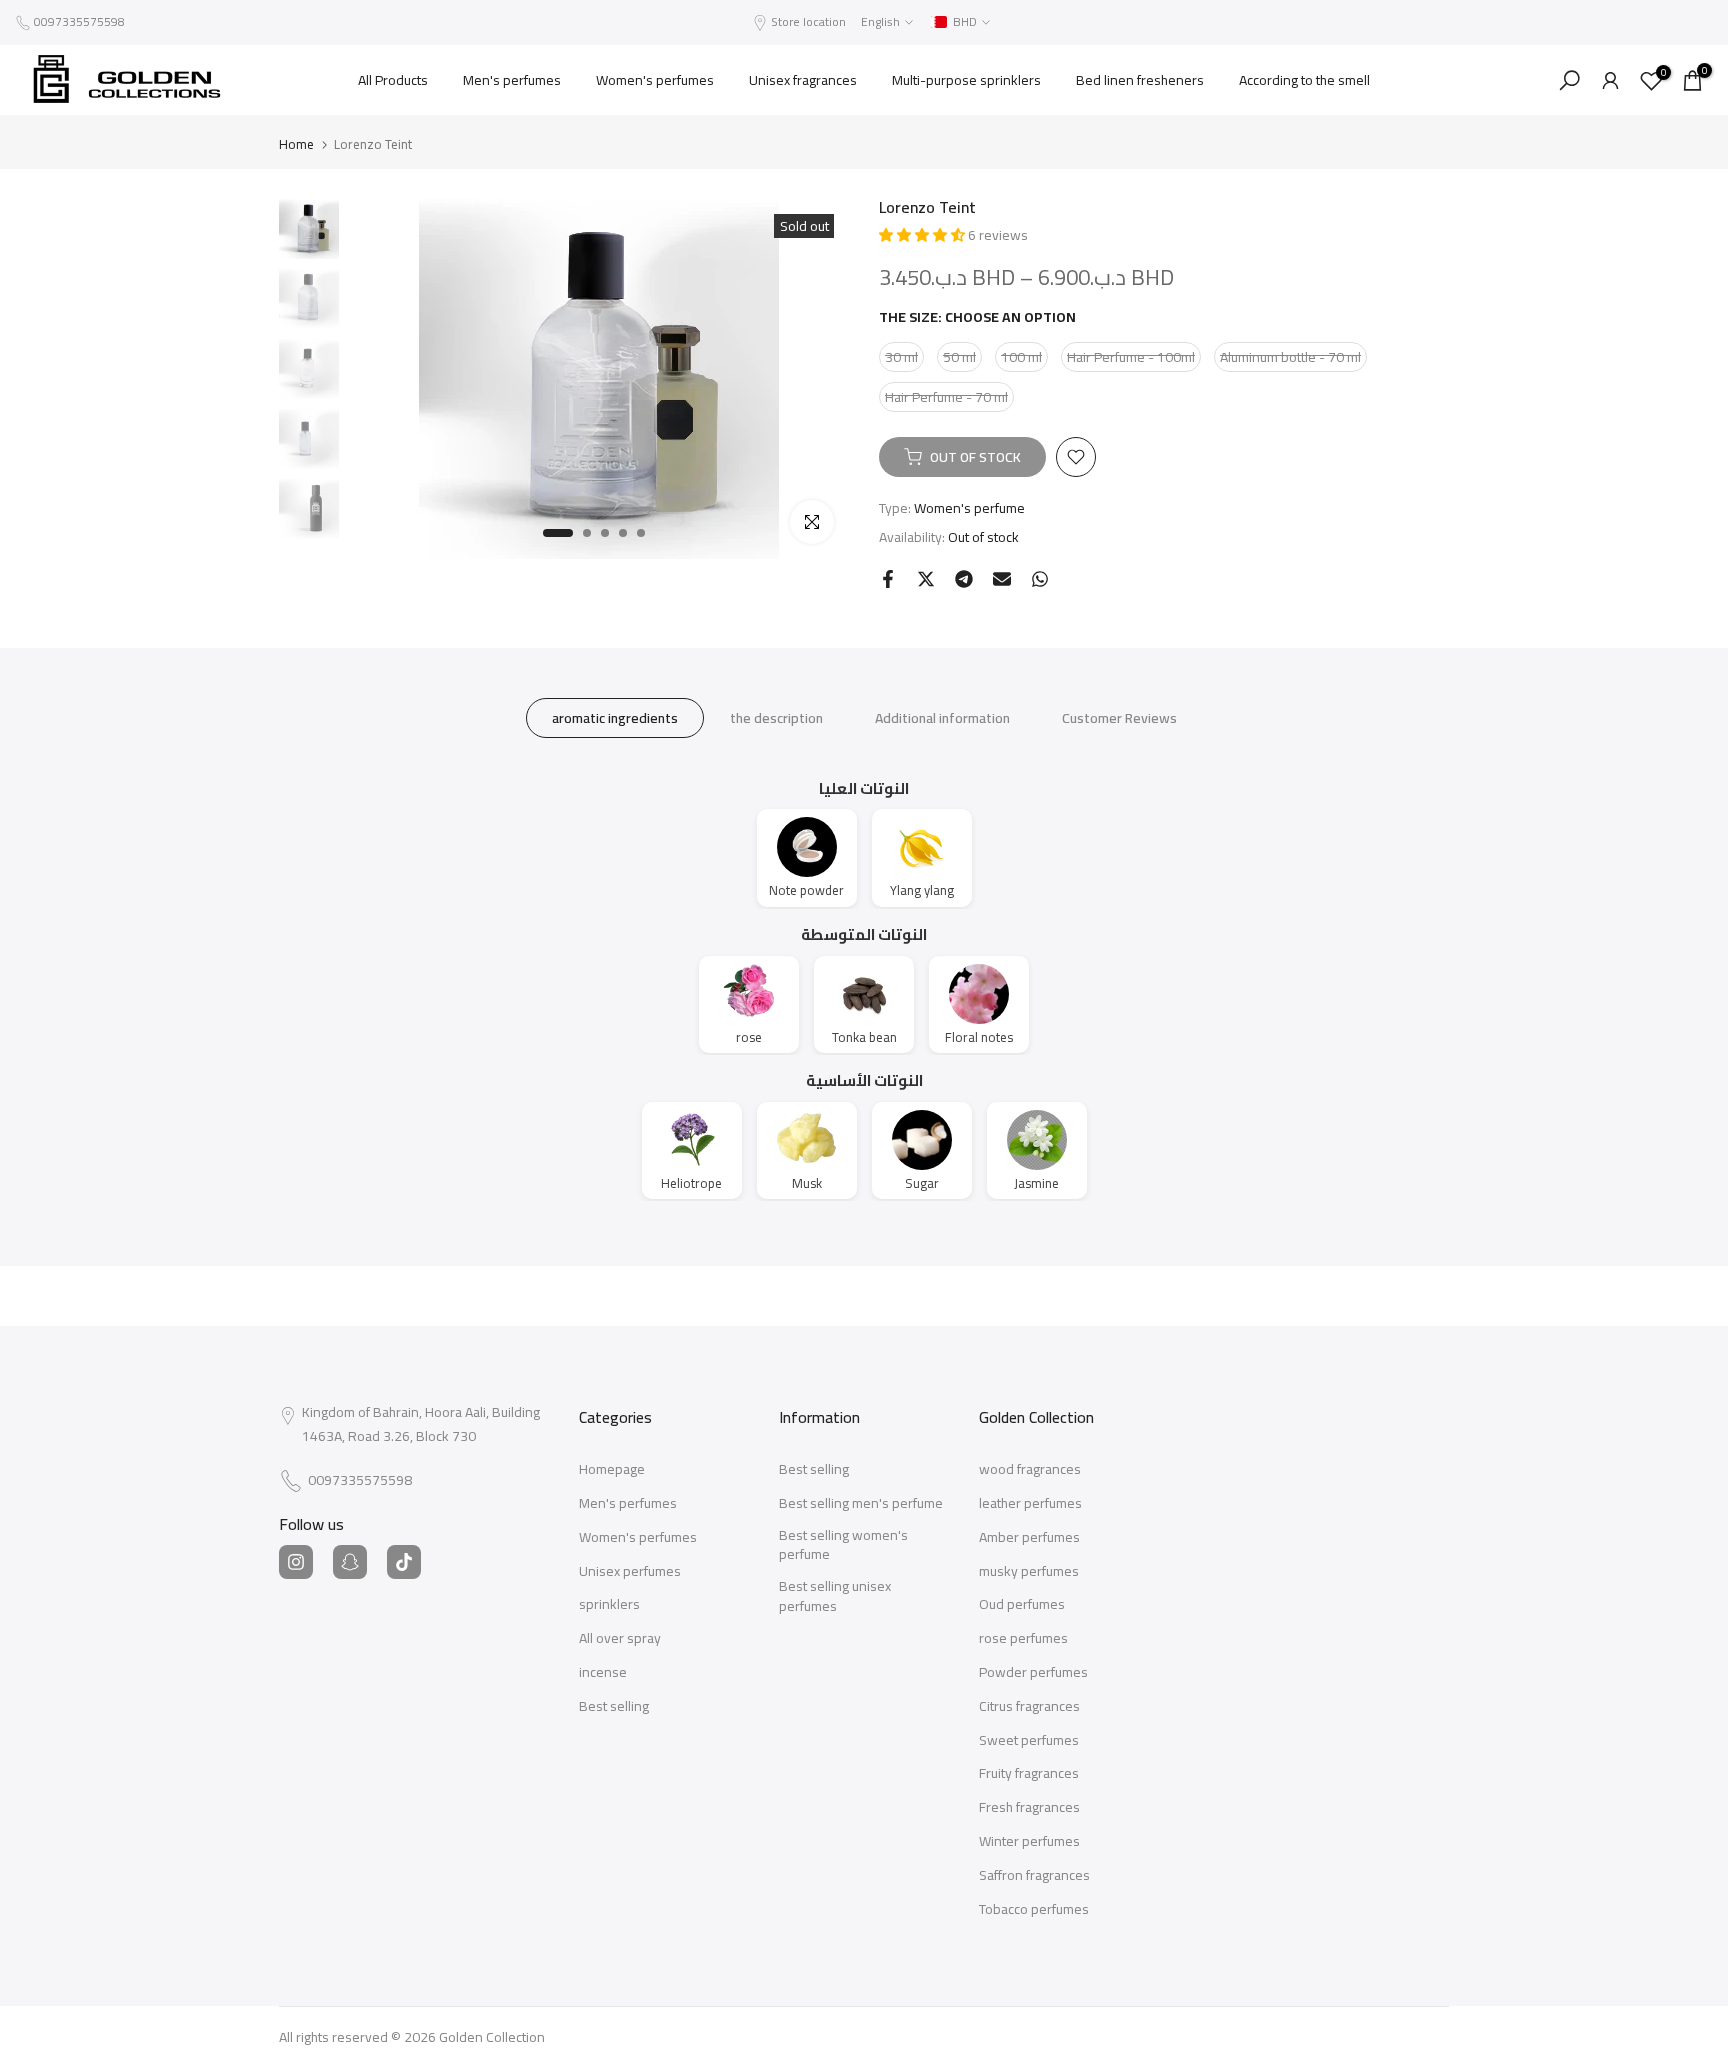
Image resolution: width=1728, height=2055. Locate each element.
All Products (393, 80)
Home (296, 144)
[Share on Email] (1002, 579)
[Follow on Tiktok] (404, 1562)
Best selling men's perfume (861, 1504)
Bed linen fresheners (1140, 80)
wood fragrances (1030, 1470)
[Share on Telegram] (964, 579)
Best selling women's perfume (843, 1545)
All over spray (620, 1639)
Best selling (614, 1707)
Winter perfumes (1029, 1842)
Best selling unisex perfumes (835, 1596)
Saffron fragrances (1034, 1876)
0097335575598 (79, 21)
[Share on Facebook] (888, 579)
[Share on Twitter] (926, 579)
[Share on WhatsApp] (1040, 579)
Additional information (942, 717)
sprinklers (609, 1605)
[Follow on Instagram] (296, 1562)
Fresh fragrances (1029, 1808)
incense (603, 1673)
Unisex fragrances (803, 80)
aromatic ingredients (615, 717)
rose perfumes (1023, 1639)
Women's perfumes (655, 80)
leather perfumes (1030, 1504)
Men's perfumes (512, 80)
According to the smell (1304, 80)
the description (776, 717)
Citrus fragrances (1029, 1707)
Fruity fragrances (1029, 1774)
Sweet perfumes (1029, 1741)
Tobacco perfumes (1034, 1910)
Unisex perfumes (630, 1572)
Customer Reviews (1119, 717)
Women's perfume (969, 508)
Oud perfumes (1022, 1605)
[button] (923, 235)
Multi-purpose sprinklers (966, 80)
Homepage (612, 1470)
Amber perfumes (1029, 1538)
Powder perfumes (1033, 1673)
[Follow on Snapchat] (350, 1562)
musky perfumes (1029, 1572)
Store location (808, 21)
